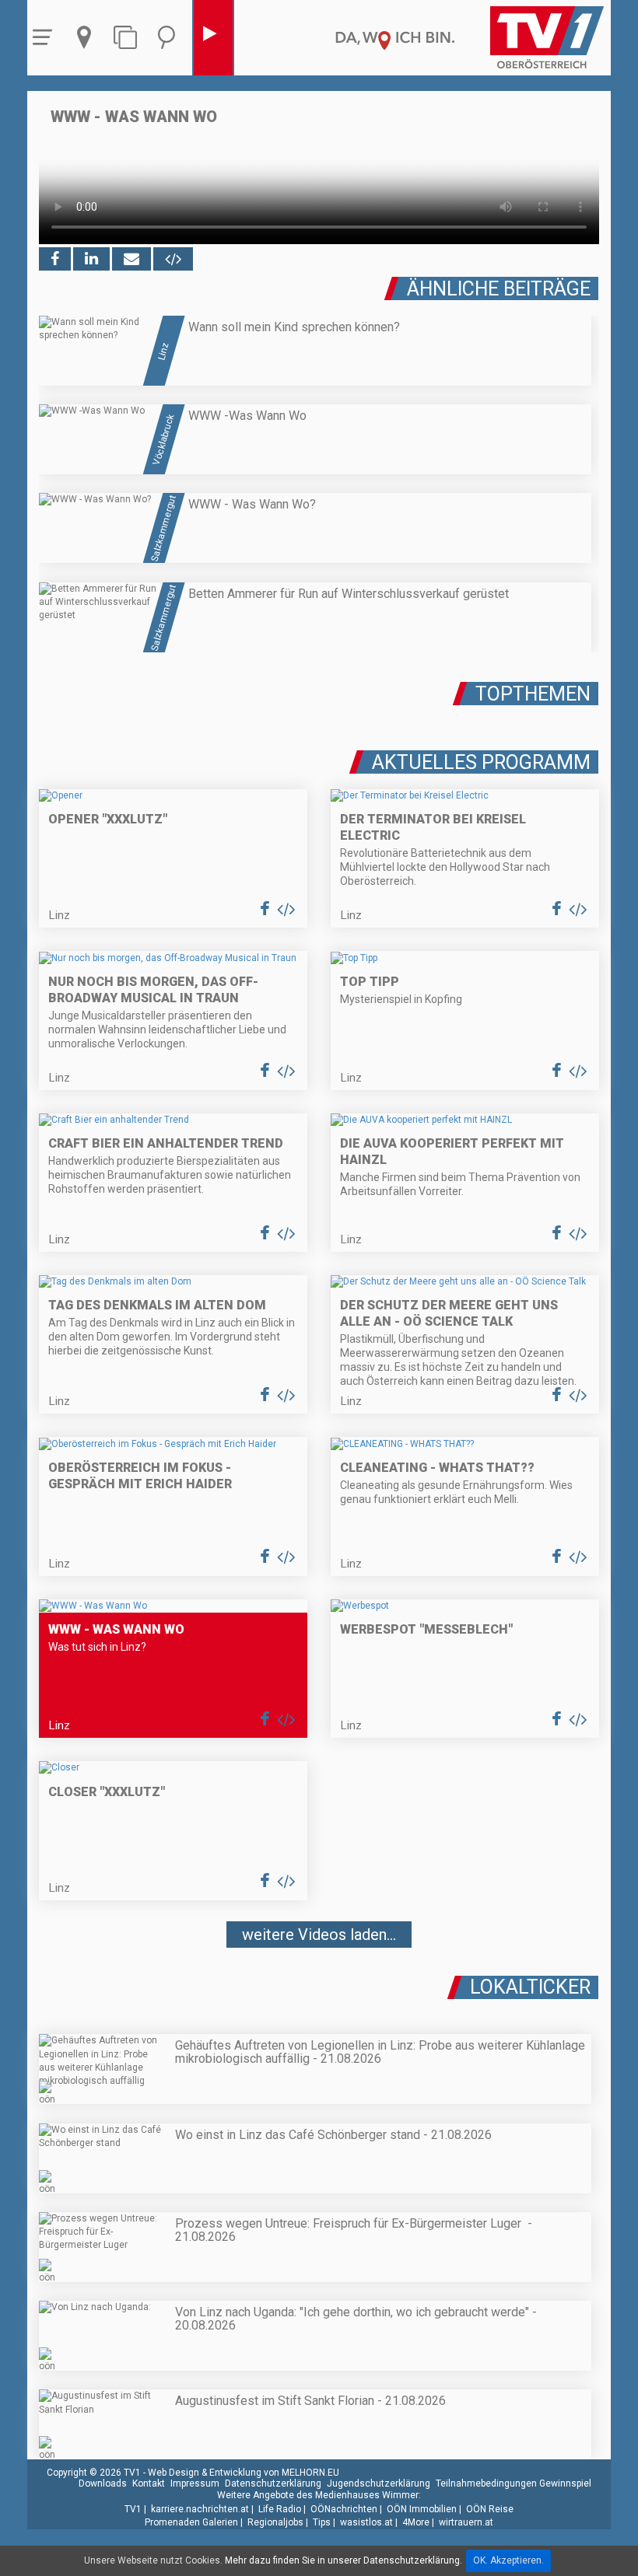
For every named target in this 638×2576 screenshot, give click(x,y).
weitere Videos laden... (319, 1935)
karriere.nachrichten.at (200, 2509)
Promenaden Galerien (191, 2522)
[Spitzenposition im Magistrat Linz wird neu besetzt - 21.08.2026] (319, 1980)
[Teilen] (131, 259)
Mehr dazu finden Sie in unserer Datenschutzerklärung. (344, 2560)
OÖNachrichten (344, 2509)
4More (416, 2522)
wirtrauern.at (466, 2522)
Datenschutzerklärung (273, 2483)
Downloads (103, 2483)
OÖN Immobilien (422, 2509)
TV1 (133, 2509)
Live (213, 38)
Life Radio (280, 2509)
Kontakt (149, 2483)
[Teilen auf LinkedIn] (91, 259)
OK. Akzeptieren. (508, 2560)
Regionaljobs (275, 2522)
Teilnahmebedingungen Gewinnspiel (514, 2483)
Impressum (195, 2483)
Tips (322, 2522)
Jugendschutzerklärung (379, 2483)
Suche (170, 38)
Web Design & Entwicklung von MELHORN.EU (244, 2473)
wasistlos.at (366, 2522)
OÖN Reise (490, 2509)
